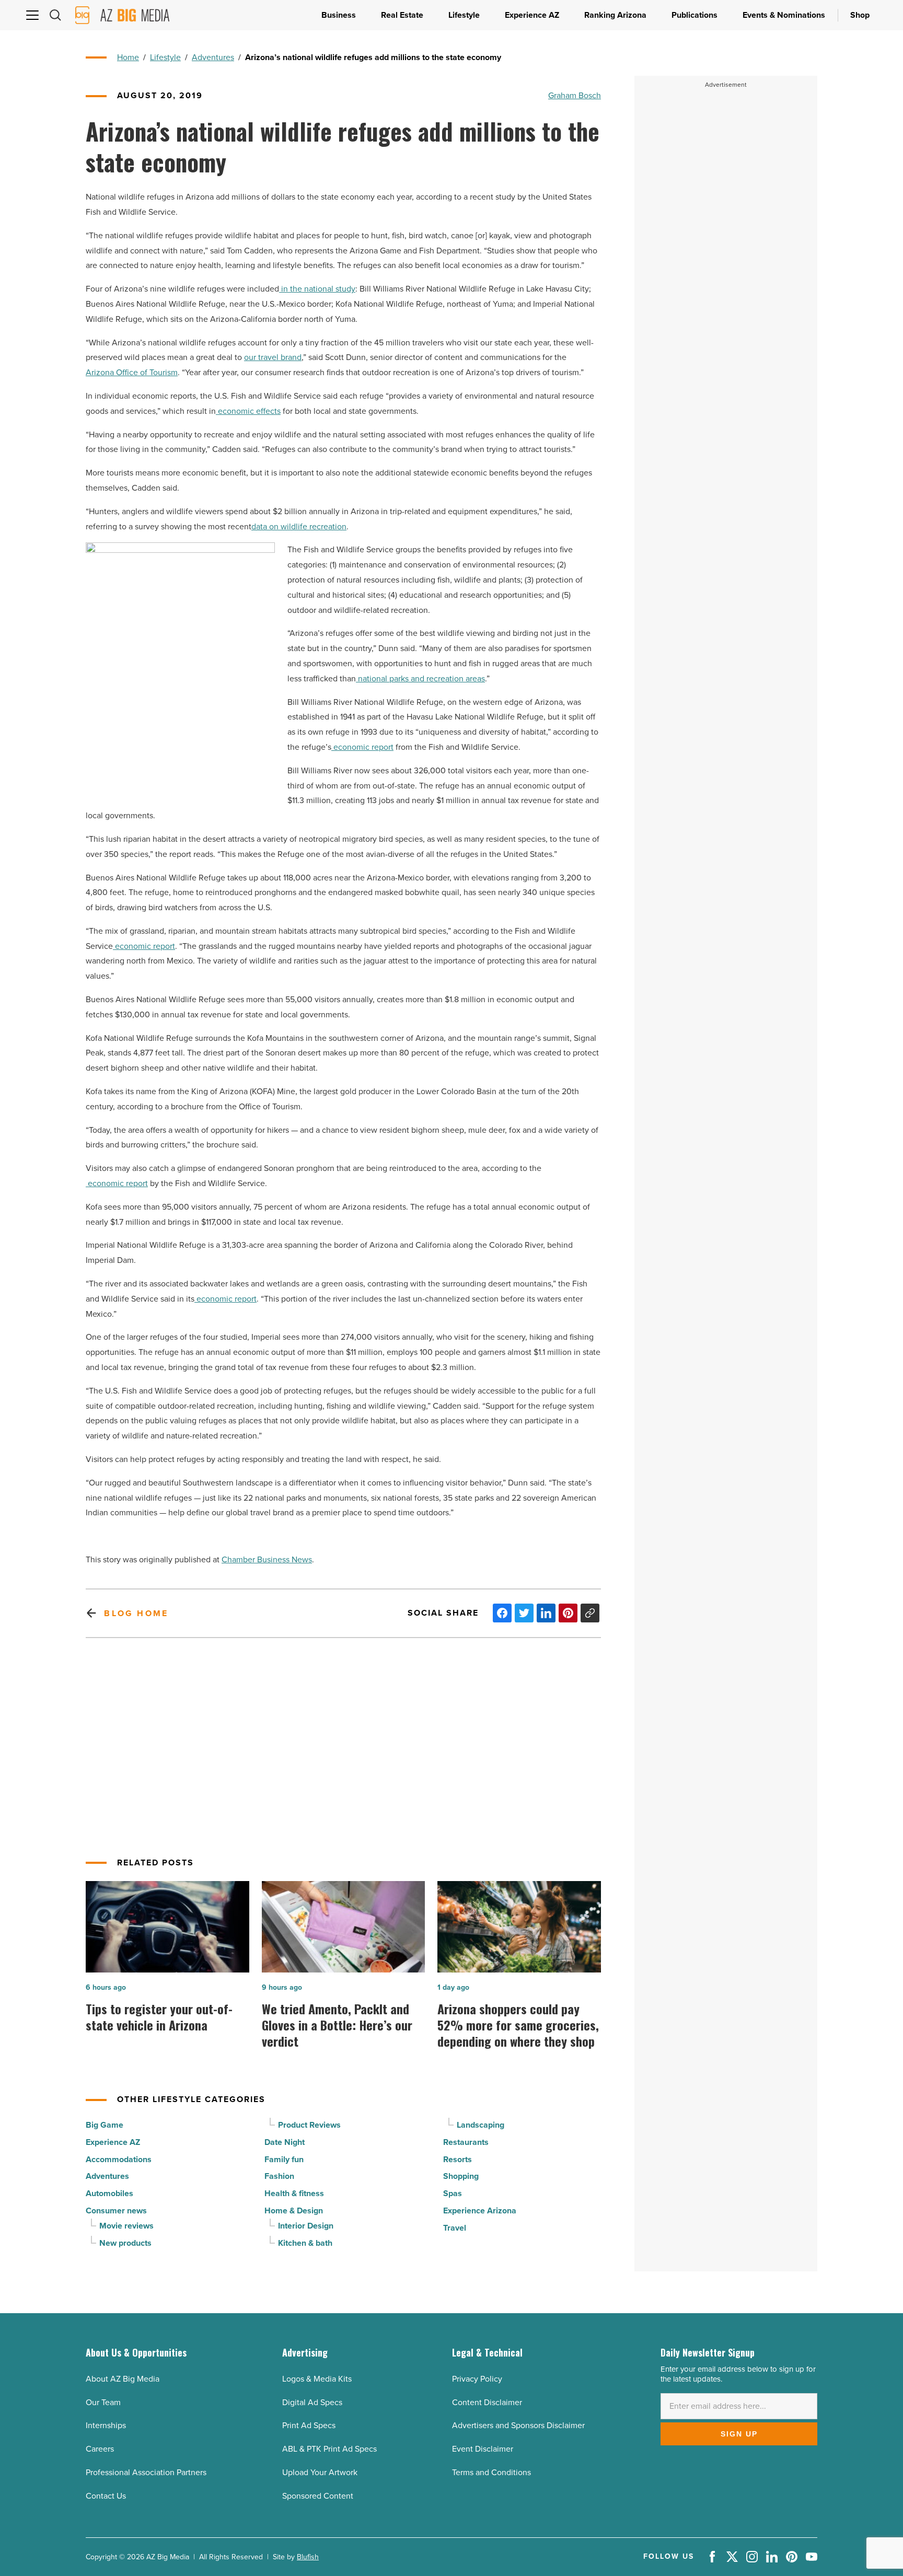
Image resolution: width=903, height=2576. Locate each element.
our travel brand (273, 357)
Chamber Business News (267, 1559)
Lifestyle (165, 57)
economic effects (248, 411)
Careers (100, 2449)
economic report (362, 747)
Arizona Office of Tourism (132, 372)
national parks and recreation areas (420, 678)
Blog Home (136, 1613)
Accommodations (119, 2159)
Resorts (458, 2159)
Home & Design (294, 2211)
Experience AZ (113, 2142)
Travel (455, 2228)
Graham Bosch (575, 95)
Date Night (285, 2142)
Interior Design (306, 2226)
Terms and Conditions (491, 2472)
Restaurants (466, 2142)
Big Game (105, 2125)
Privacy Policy (477, 2379)
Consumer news (116, 2211)
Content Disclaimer (487, 2402)
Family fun (284, 2159)
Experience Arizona (480, 2211)
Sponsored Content (318, 2496)
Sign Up (739, 2434)
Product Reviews (309, 2125)
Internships (106, 2425)
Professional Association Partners (146, 2472)
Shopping (461, 2176)
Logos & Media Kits (317, 2379)
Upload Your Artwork (320, 2472)
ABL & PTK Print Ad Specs (329, 2449)
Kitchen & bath (305, 2243)
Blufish (308, 2557)
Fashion (279, 2176)
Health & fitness (294, 2193)
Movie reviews (126, 2226)
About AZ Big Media (123, 2379)
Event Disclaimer (483, 2449)
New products (125, 2243)
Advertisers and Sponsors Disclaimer (518, 2425)
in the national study (317, 289)
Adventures (213, 57)
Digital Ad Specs (312, 2402)
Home (128, 57)
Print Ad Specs (309, 2425)
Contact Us (106, 2496)
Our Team (103, 2402)
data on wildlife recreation (299, 526)
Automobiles (109, 2193)
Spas (453, 2193)
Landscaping (481, 2125)
